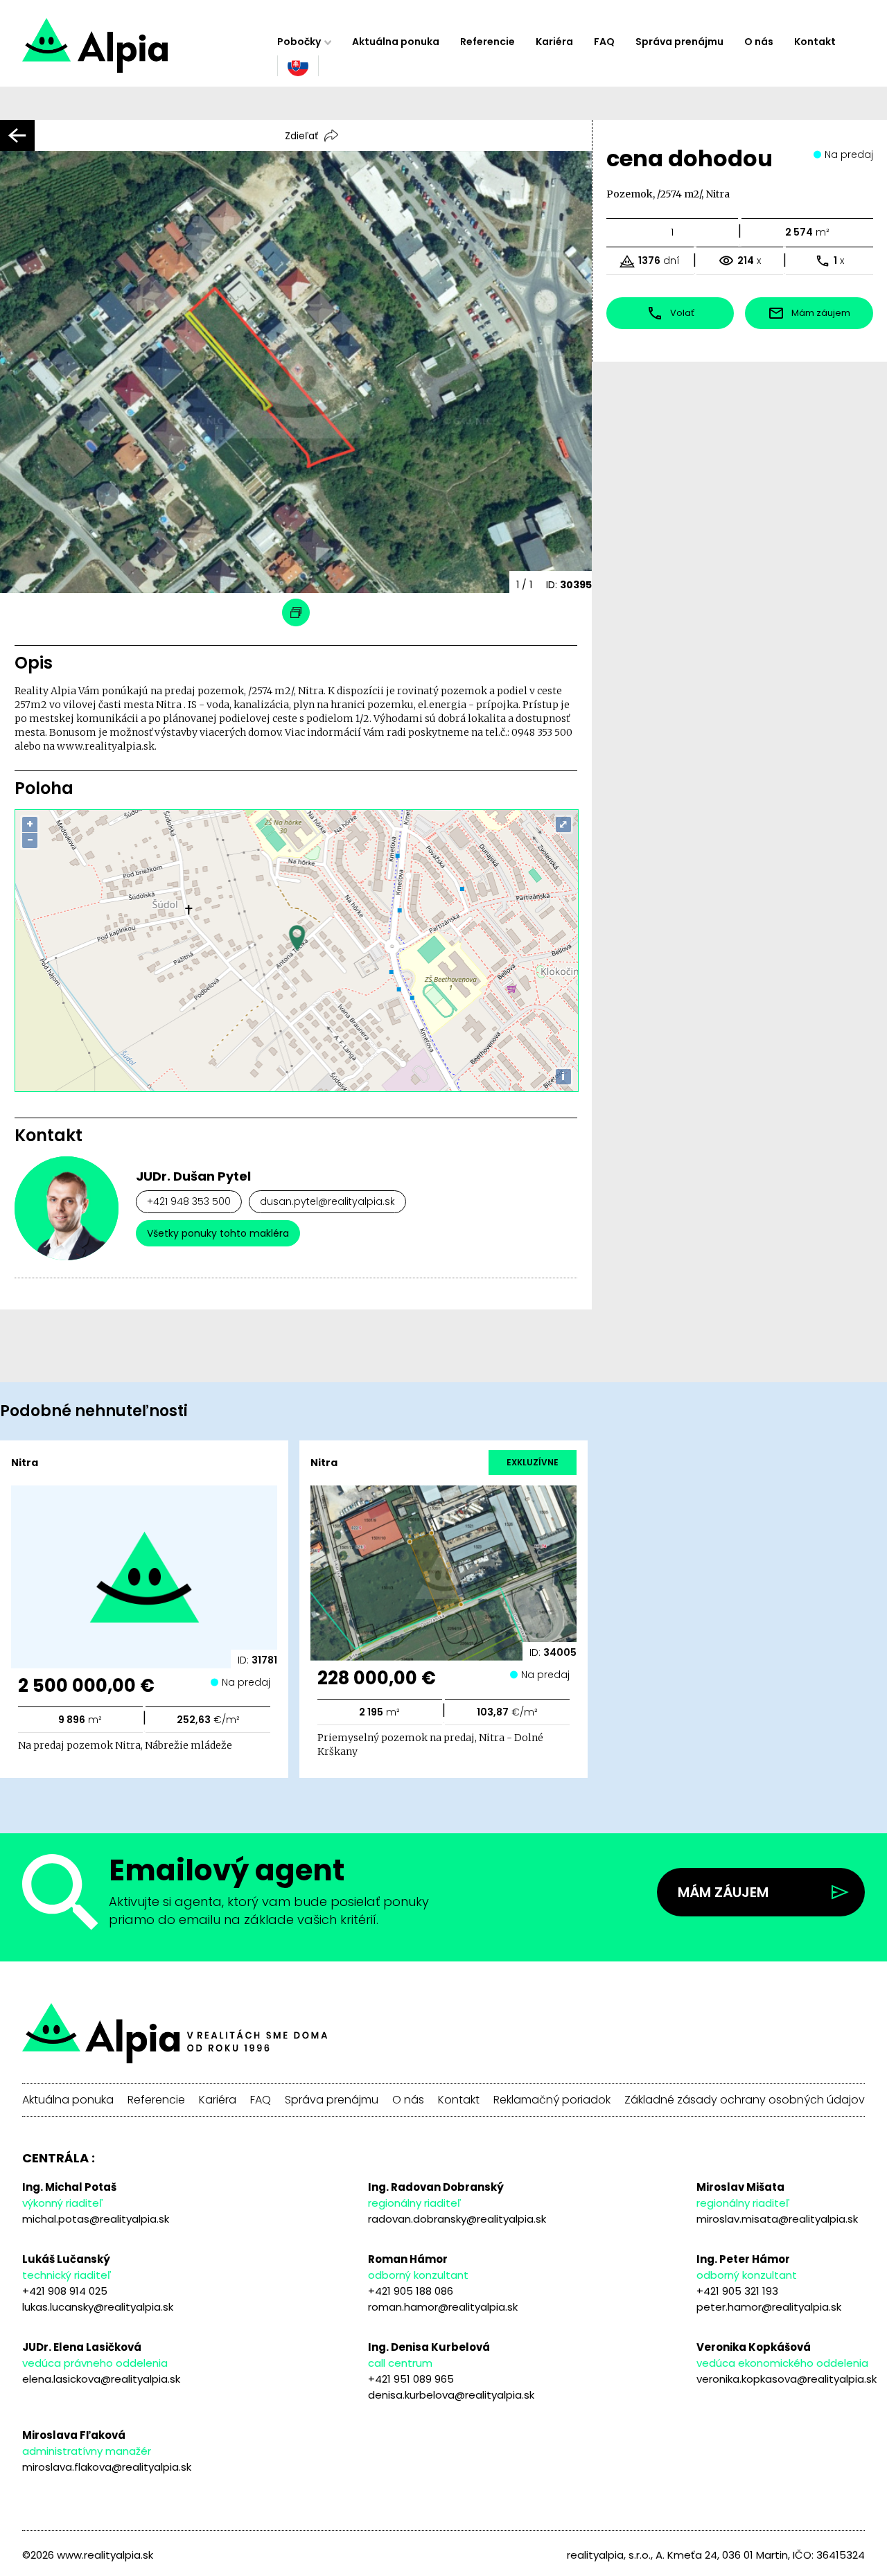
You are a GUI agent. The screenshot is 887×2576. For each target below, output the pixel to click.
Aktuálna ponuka (396, 42)
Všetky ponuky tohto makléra (218, 1233)
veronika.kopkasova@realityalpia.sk (787, 2379)
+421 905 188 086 (411, 2291)
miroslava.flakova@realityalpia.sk (107, 2467)
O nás (759, 42)
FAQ (604, 42)
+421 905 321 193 (737, 2291)
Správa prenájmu (679, 42)
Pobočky (299, 42)
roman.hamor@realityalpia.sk (443, 2307)
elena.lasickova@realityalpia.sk (101, 2379)
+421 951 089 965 (411, 2379)
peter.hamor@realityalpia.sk (769, 2307)
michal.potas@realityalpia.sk (96, 2219)
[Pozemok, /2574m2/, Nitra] (144, 52)
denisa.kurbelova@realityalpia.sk (451, 2395)
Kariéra (554, 42)
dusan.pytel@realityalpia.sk (327, 1201)
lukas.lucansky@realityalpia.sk (98, 2307)
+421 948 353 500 (189, 1201)
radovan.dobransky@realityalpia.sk (457, 2219)
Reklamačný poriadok (552, 2100)
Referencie (488, 42)
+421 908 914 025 (65, 2291)
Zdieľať (301, 136)
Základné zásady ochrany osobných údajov (745, 2100)
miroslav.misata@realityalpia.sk (777, 2219)
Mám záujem (723, 1892)
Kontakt (815, 42)
